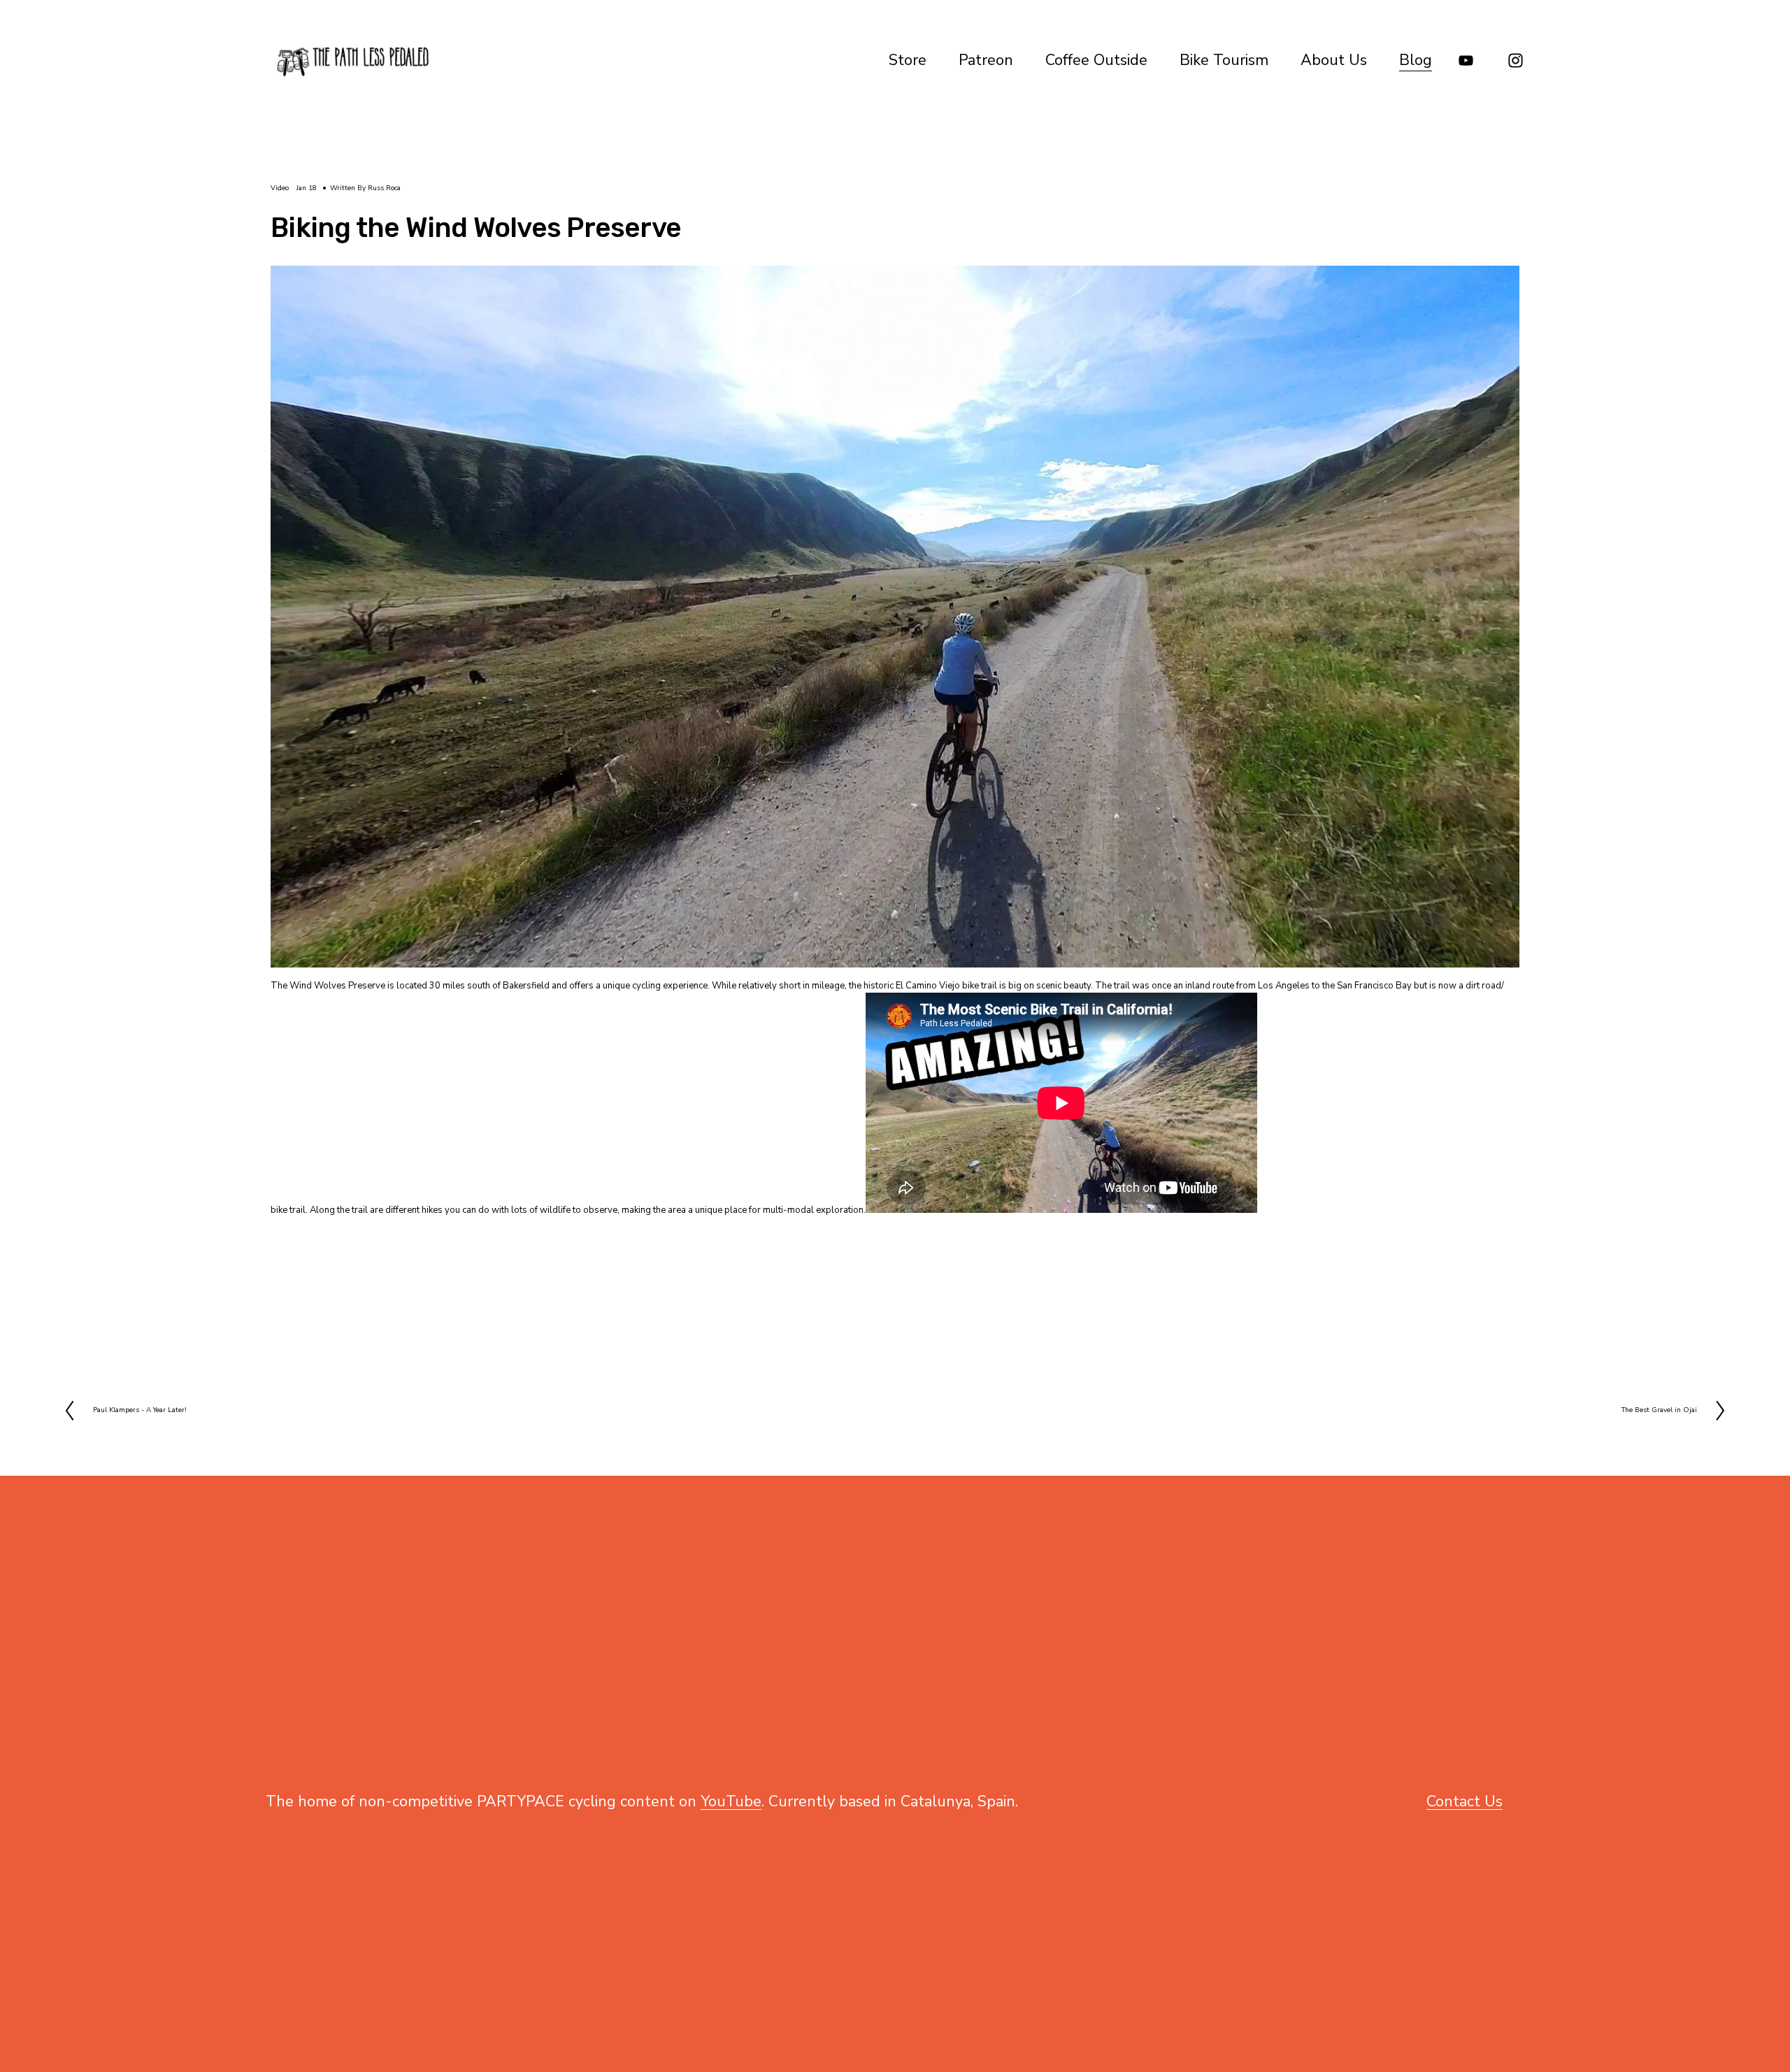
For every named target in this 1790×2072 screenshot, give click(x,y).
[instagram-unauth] (1516, 60)
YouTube (731, 1801)
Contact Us (1465, 1801)
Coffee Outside (1096, 60)
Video (280, 188)
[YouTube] (1466, 60)
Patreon (986, 60)
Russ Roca (384, 188)
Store (908, 60)
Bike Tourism (1224, 60)
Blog (1416, 60)
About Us (1334, 60)
